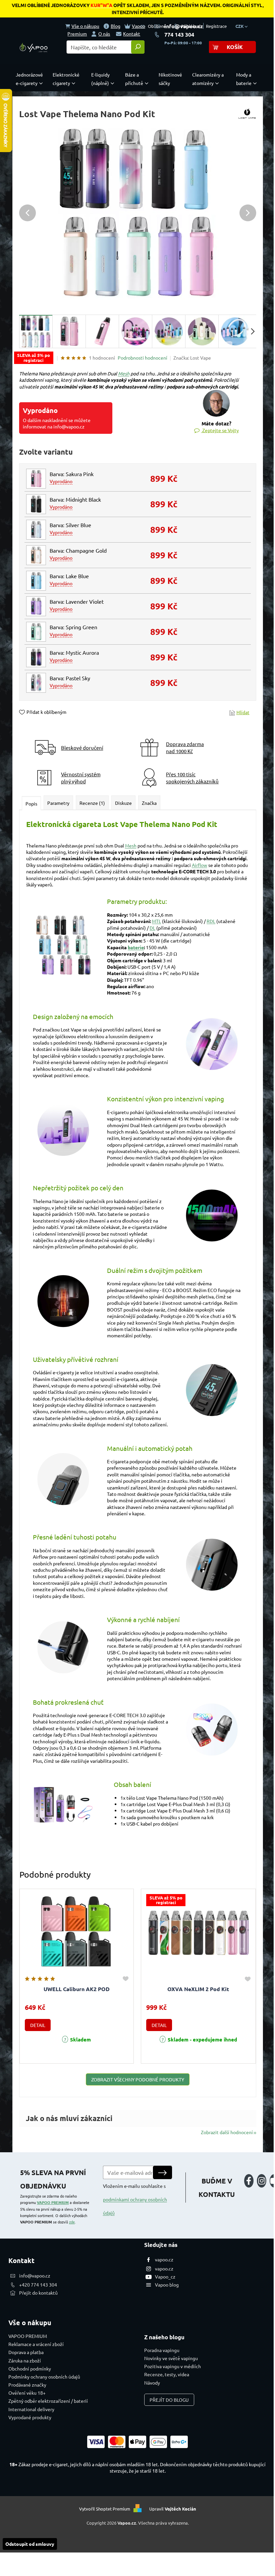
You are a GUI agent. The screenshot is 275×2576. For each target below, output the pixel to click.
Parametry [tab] (58, 803)
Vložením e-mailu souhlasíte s (135, 2199)
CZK (240, 26)
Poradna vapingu (162, 2350)
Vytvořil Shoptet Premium (105, 2509)
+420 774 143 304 (38, 2285)
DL (152, 928)
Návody (152, 2383)
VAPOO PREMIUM (53, 2202)
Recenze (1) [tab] (92, 803)
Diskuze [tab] (123, 803)
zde (72, 2222)
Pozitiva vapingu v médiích (173, 2366)
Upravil (173, 2509)
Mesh (124, 373)
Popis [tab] (31, 803)
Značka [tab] (149, 803)
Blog (116, 26)
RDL (211, 921)
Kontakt (132, 34)
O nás (104, 34)
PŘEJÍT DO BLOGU (169, 2400)
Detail (38, 2025)
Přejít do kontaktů (38, 2293)
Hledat (138, 47)
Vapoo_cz (165, 2276)
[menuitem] (31, 79)
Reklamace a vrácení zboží (36, 2344)
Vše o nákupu (85, 26)
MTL (156, 921)
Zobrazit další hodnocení (227, 2132)
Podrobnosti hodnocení (143, 358)
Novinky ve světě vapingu (171, 2358)
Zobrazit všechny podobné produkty (138, 2079)
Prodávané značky (27, 2385)
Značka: (192, 358)
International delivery (31, 2409)
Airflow (200, 865)
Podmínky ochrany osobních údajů (44, 2377)
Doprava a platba (26, 2352)
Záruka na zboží (25, 2360)
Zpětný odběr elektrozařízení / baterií (48, 2401)
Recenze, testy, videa (167, 2374)
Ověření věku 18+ (27, 2393)
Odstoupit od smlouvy (30, 2544)
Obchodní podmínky (30, 2368)
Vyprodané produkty (30, 2417)
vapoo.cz (164, 2259)
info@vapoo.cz (184, 26)
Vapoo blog (167, 2285)
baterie (136, 947)
